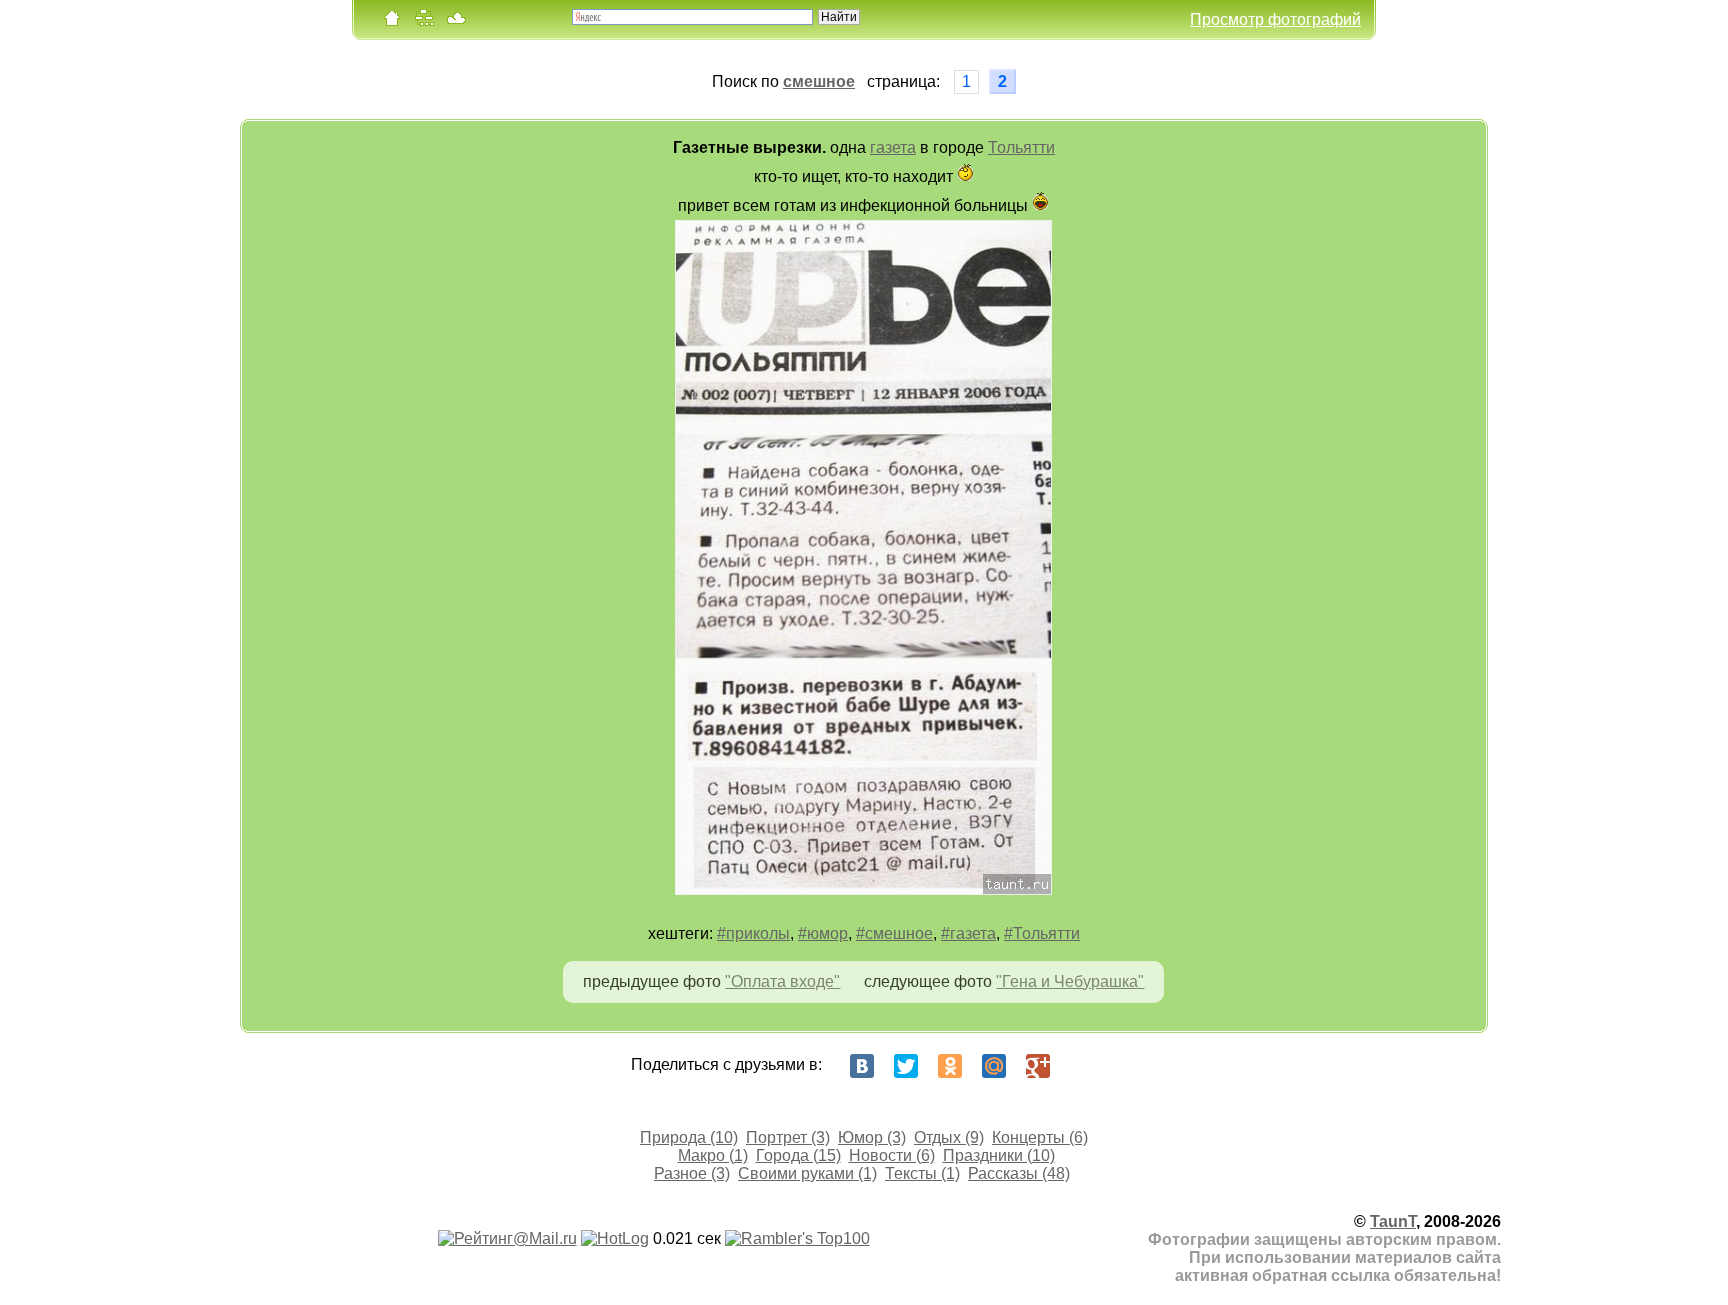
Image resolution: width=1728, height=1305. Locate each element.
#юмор (823, 933)
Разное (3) (692, 1173)
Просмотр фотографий (1275, 19)
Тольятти (1021, 147)
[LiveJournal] (1082, 1066)
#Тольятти (1042, 933)
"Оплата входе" (782, 981)
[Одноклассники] (950, 1066)
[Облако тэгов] (456, 22)
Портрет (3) (788, 1137)
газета (893, 147)
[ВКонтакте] (862, 1066)
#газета (968, 933)
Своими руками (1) (807, 1173)
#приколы (753, 933)
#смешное (894, 933)
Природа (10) (689, 1137)
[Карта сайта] (424, 22)
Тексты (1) (922, 1173)
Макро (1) (713, 1155)
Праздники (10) (999, 1155)
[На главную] (392, 22)
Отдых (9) (949, 1137)
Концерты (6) (1040, 1137)
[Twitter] (906, 1066)
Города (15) (798, 1155)
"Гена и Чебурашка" (1070, 981)
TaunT (1393, 1221)
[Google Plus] (1038, 1066)
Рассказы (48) (1019, 1173)
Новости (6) (892, 1155)
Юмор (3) (872, 1137)
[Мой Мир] (994, 1066)
